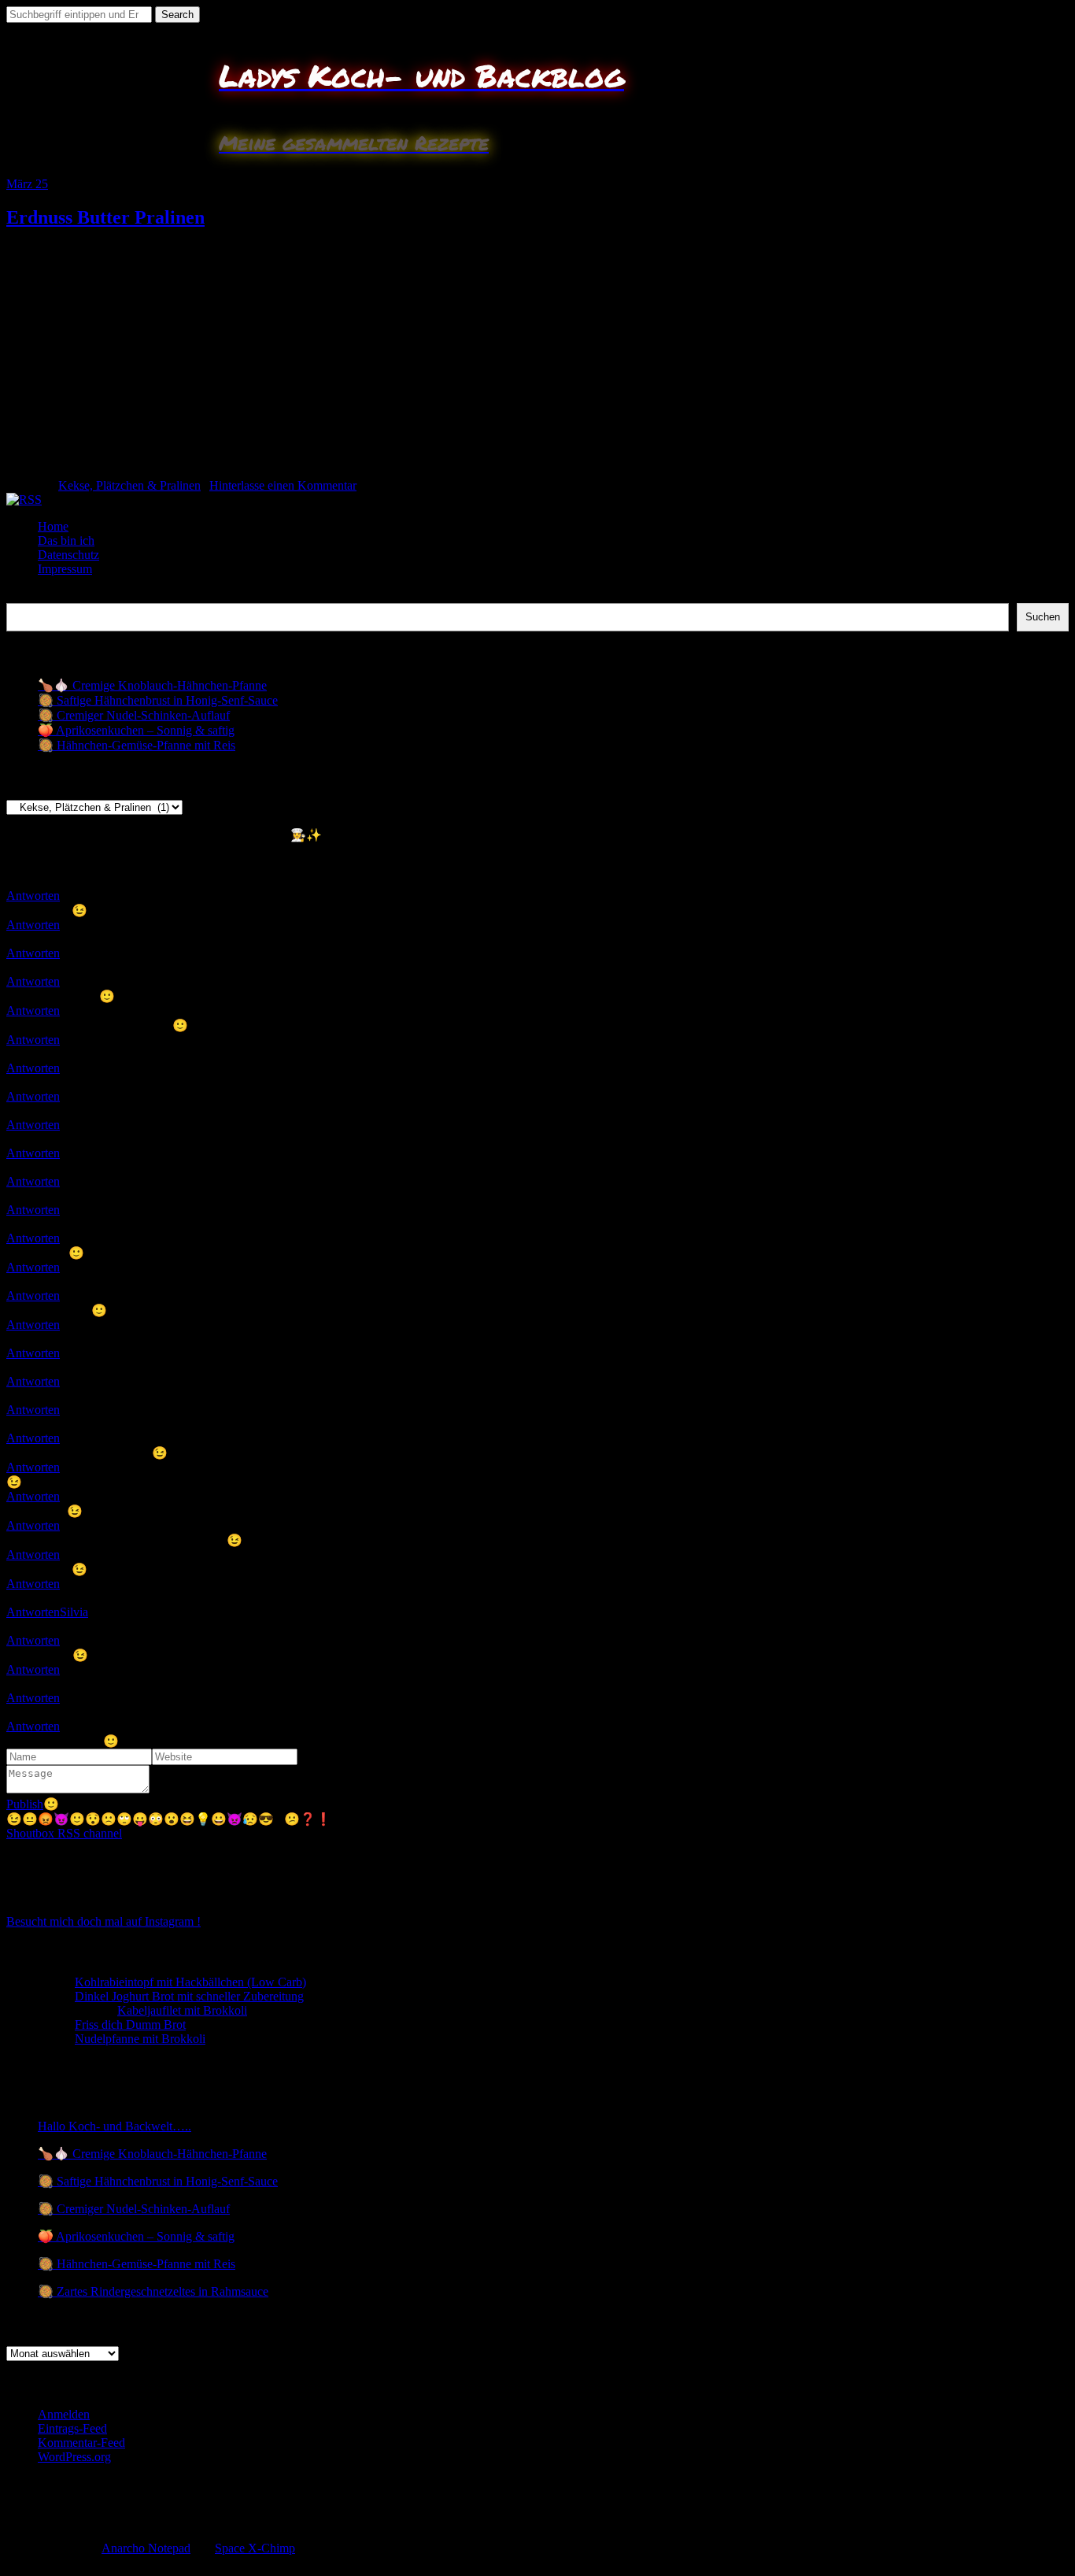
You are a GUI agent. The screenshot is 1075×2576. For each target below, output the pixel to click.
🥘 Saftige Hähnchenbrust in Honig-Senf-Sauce (158, 700)
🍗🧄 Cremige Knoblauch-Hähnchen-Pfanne (152, 685)
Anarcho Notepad (146, 2548)
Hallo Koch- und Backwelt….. (115, 2126)
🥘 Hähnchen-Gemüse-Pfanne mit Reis (137, 745)
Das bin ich (66, 540)
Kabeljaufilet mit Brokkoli (182, 2010)
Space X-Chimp (255, 2548)
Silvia (74, 1612)
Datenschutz (68, 555)
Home (53, 526)
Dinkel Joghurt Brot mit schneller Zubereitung (189, 1996)
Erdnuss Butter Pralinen (105, 217)
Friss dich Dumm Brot (130, 2025)
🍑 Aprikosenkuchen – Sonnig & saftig (136, 730)
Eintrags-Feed (72, 2428)
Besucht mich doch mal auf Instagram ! (103, 1921)
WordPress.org (74, 2457)
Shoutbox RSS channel (64, 1833)
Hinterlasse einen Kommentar (283, 485)
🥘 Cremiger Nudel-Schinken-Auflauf (134, 715)
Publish (25, 1804)
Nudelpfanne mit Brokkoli (140, 2039)
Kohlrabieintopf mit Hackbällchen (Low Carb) (190, 1982)
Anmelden (64, 2414)
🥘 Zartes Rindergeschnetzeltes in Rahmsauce (153, 2291)
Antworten (33, 896)
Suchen (25, 596)
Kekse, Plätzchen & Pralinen (129, 485)
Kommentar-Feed (81, 2443)
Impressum (65, 569)
